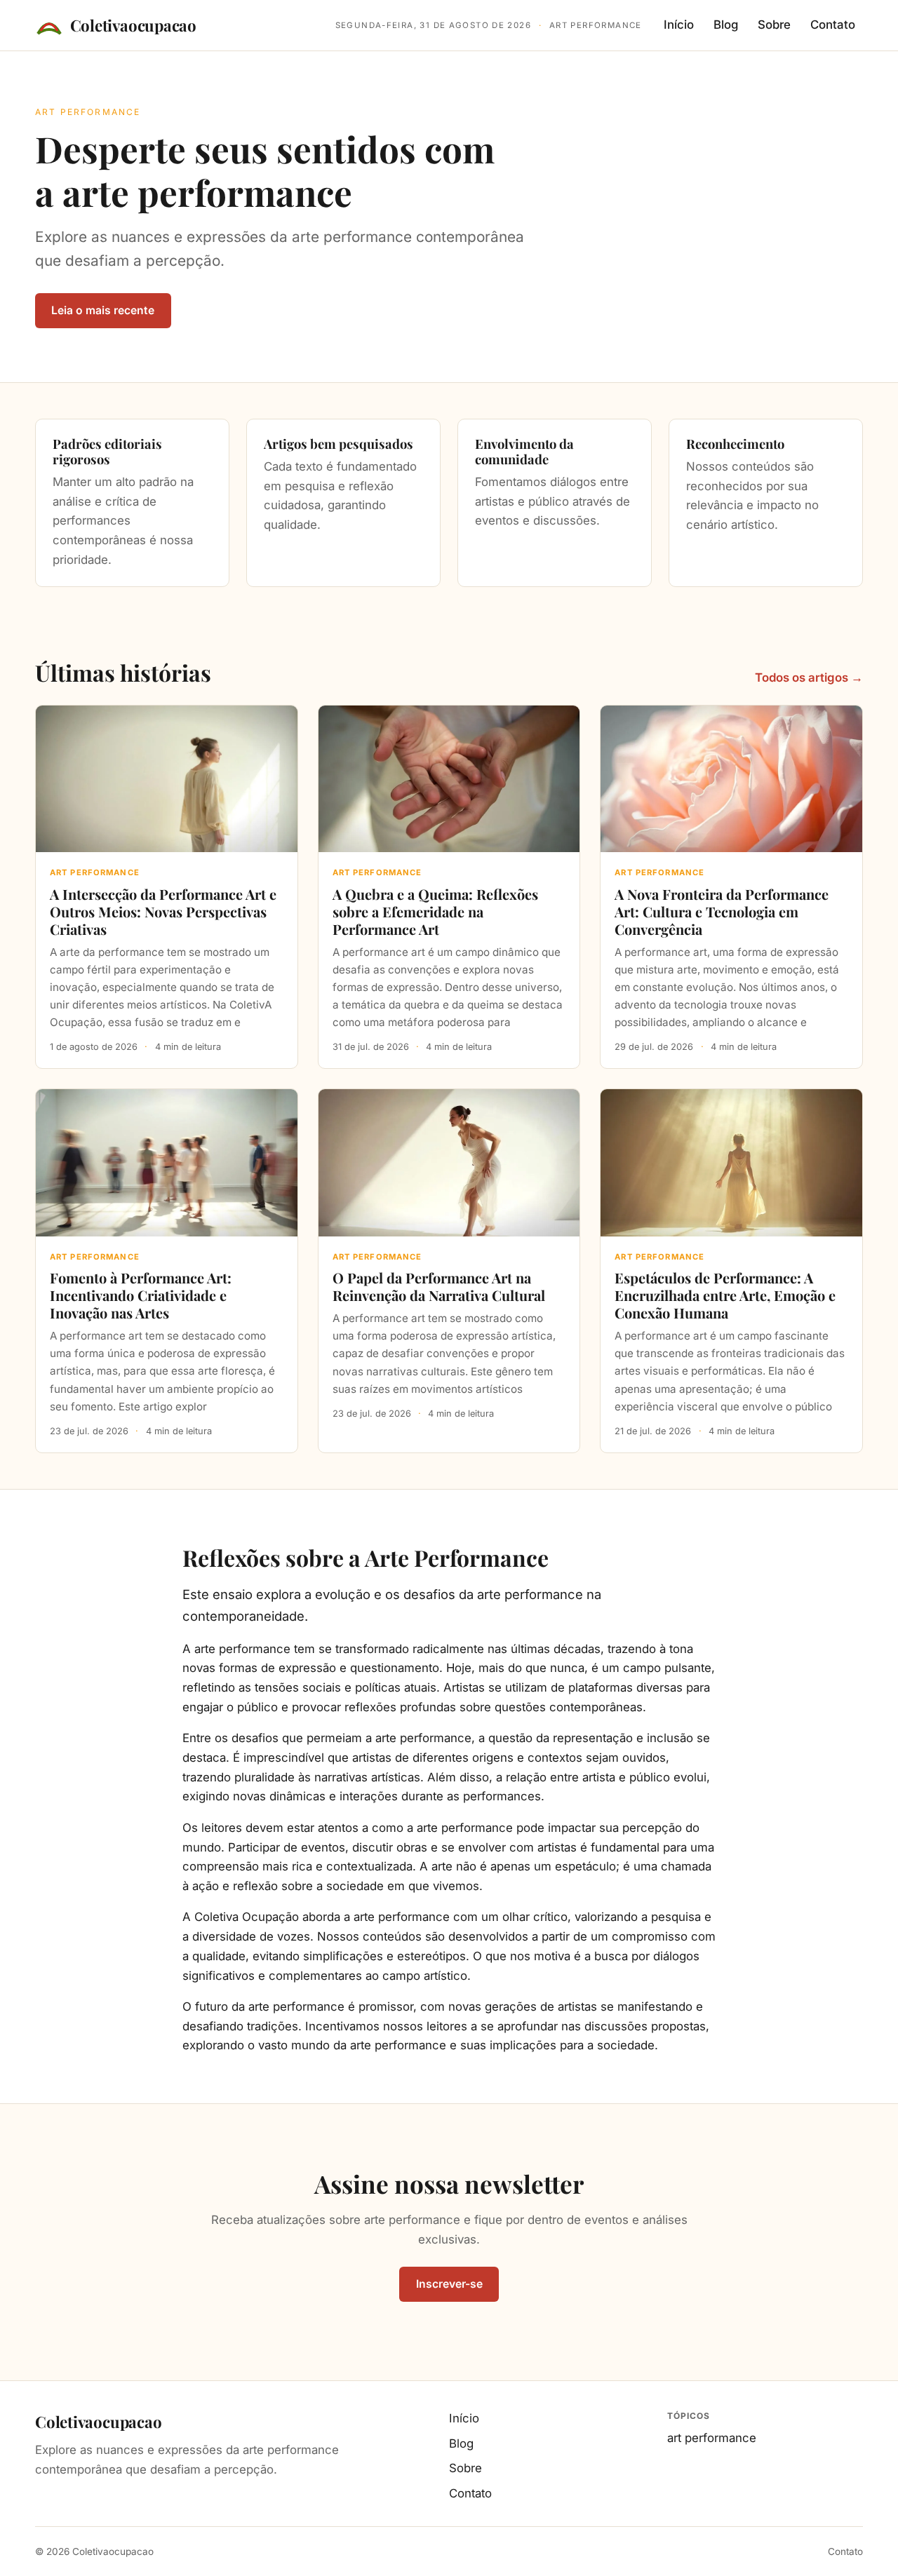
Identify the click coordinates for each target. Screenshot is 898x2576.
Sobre (774, 25)
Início (679, 25)
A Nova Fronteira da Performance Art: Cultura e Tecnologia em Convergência (722, 911)
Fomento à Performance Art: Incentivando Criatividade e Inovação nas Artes (141, 1295)
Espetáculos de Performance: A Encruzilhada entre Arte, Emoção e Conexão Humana (725, 1295)
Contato (833, 25)
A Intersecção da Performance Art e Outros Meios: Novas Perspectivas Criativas (163, 911)
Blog (726, 25)
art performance (712, 2438)
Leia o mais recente (103, 310)
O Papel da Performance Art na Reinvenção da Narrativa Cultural (439, 1286)
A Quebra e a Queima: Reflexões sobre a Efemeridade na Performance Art (435, 911)
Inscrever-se (449, 2284)
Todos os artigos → (809, 677)
